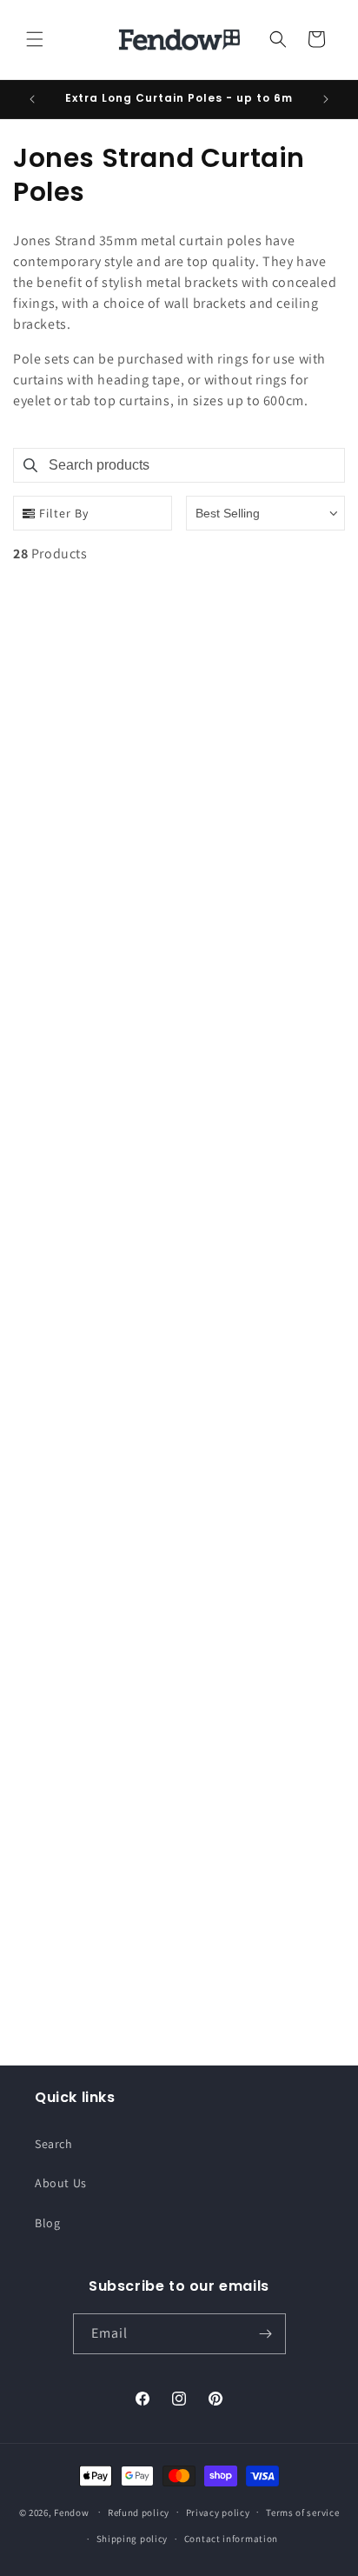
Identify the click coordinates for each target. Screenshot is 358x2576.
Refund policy (139, 2513)
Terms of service (302, 2513)
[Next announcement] (326, 99)
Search (54, 2144)
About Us (61, 2183)
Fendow (71, 2512)
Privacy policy (218, 2513)
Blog (47, 2223)
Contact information (231, 2539)
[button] (35, 39)
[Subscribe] (266, 2334)
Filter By (64, 513)
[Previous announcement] (32, 99)
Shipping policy (133, 2539)
